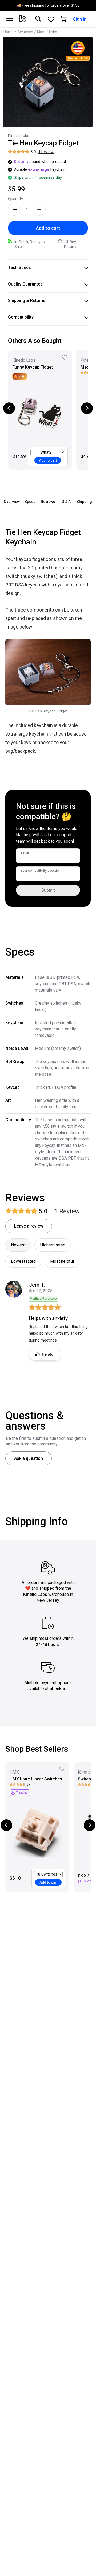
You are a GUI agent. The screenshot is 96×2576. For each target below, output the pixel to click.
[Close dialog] (91, 1266)
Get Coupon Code (71, 1307)
